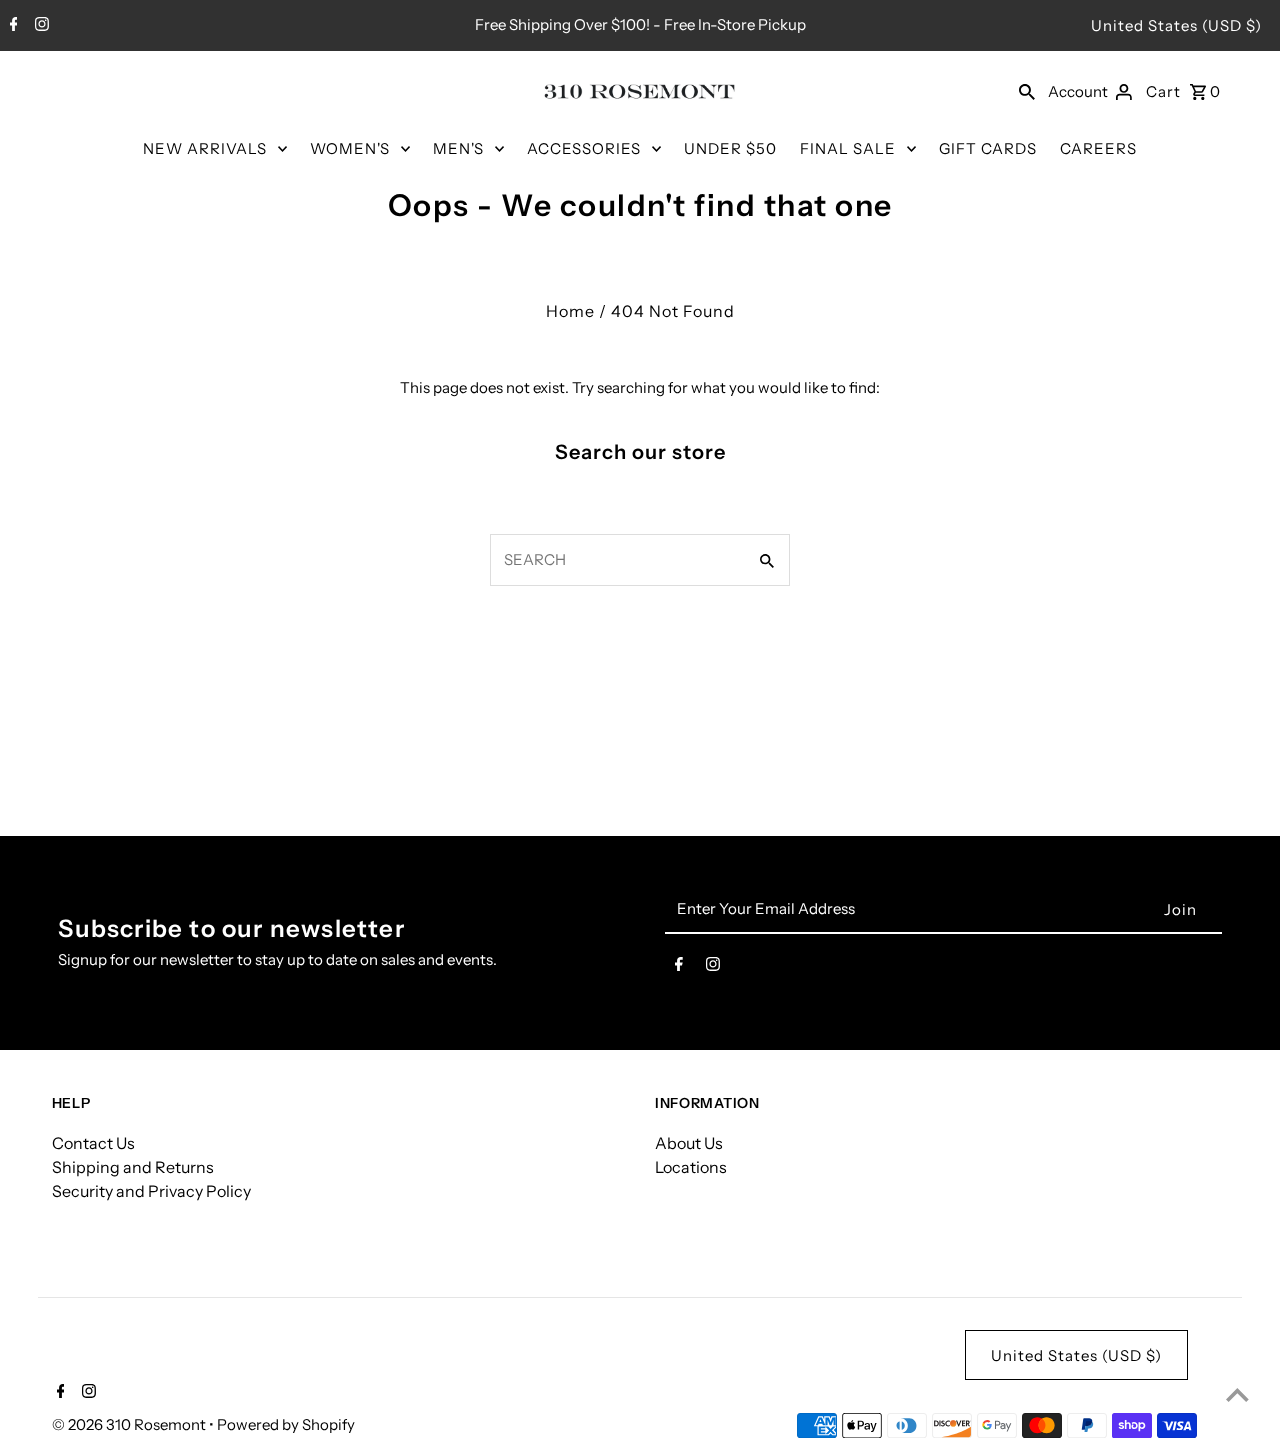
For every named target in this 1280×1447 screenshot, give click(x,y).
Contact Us (93, 1143)
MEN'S (458, 148)
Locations (691, 1167)
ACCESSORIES (584, 148)
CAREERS (1098, 148)
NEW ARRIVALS (205, 148)
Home (570, 311)
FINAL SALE (848, 148)
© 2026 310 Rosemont (130, 1424)
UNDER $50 (730, 148)
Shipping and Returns (133, 1167)
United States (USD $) (1176, 25)
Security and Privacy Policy (151, 1191)
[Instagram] (39, 26)
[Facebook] (11, 26)
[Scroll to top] (1237, 1394)
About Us (689, 1143)
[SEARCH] (1027, 91)
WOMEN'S (350, 148)
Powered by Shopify (286, 1424)
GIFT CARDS (988, 148)
